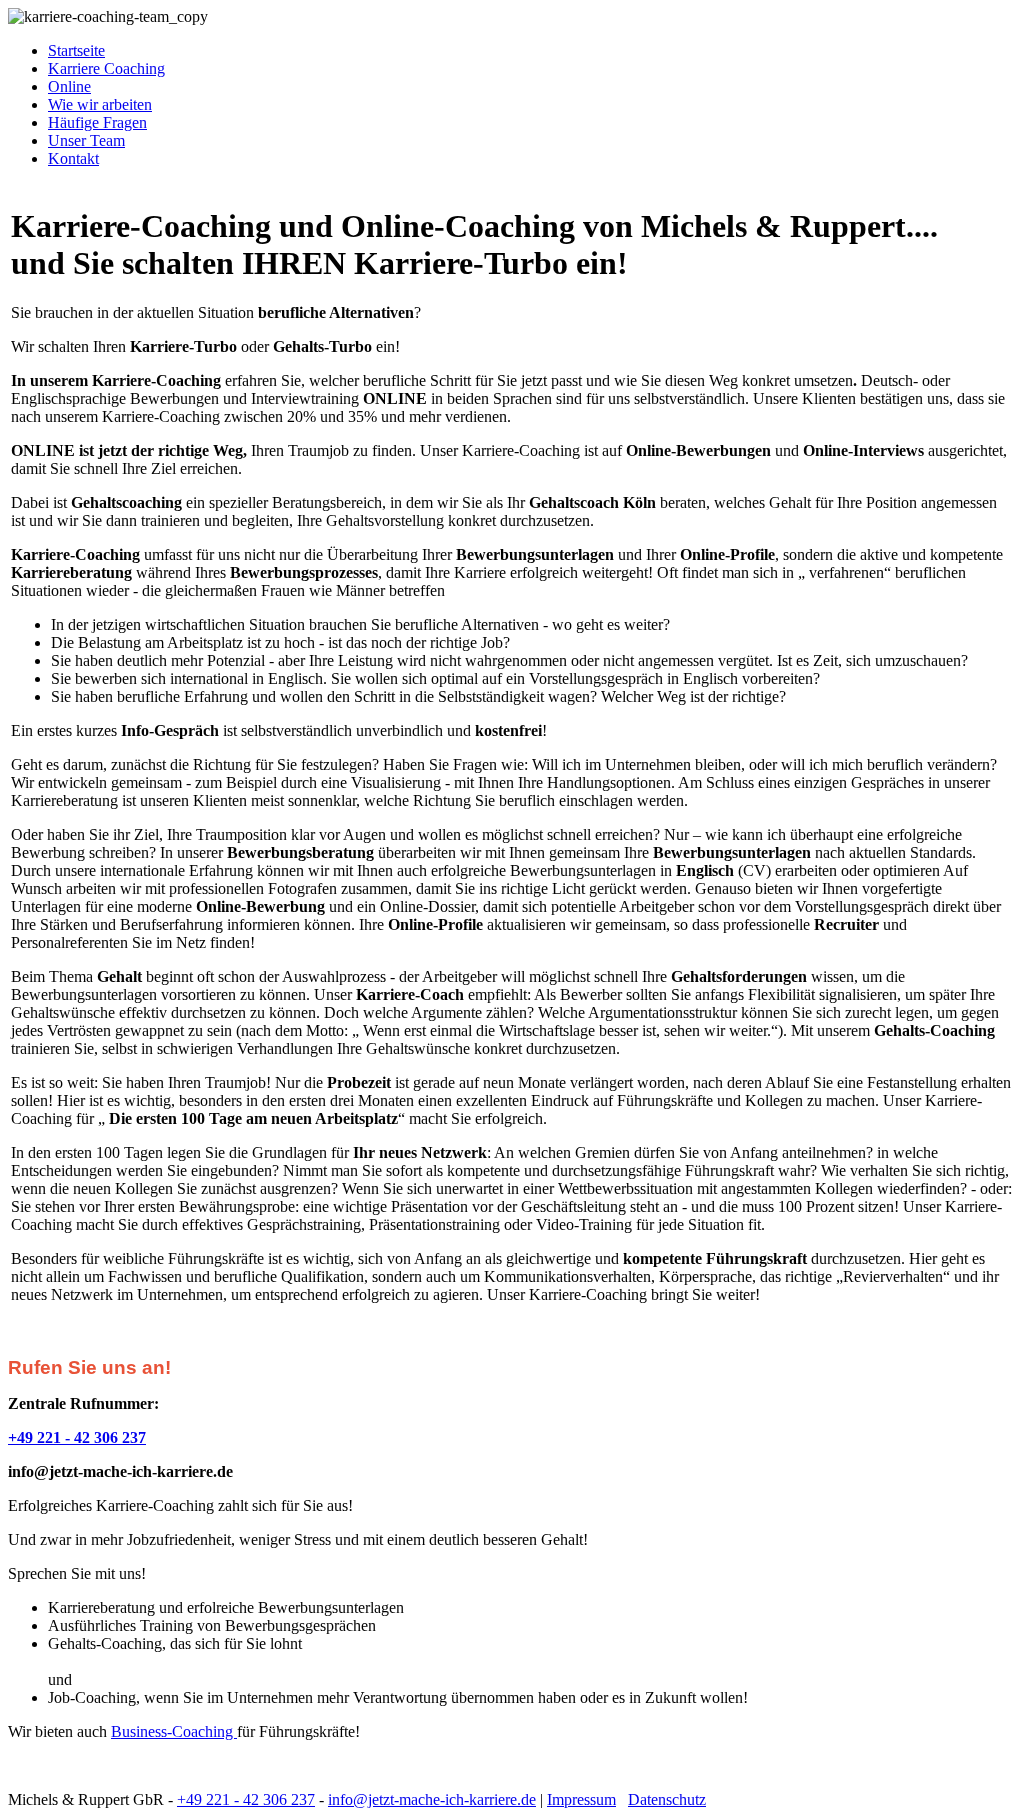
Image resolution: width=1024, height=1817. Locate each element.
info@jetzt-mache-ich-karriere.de (432, 1799)
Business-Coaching (174, 1731)
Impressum (581, 1799)
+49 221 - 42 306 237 (246, 1799)
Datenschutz (667, 1799)
